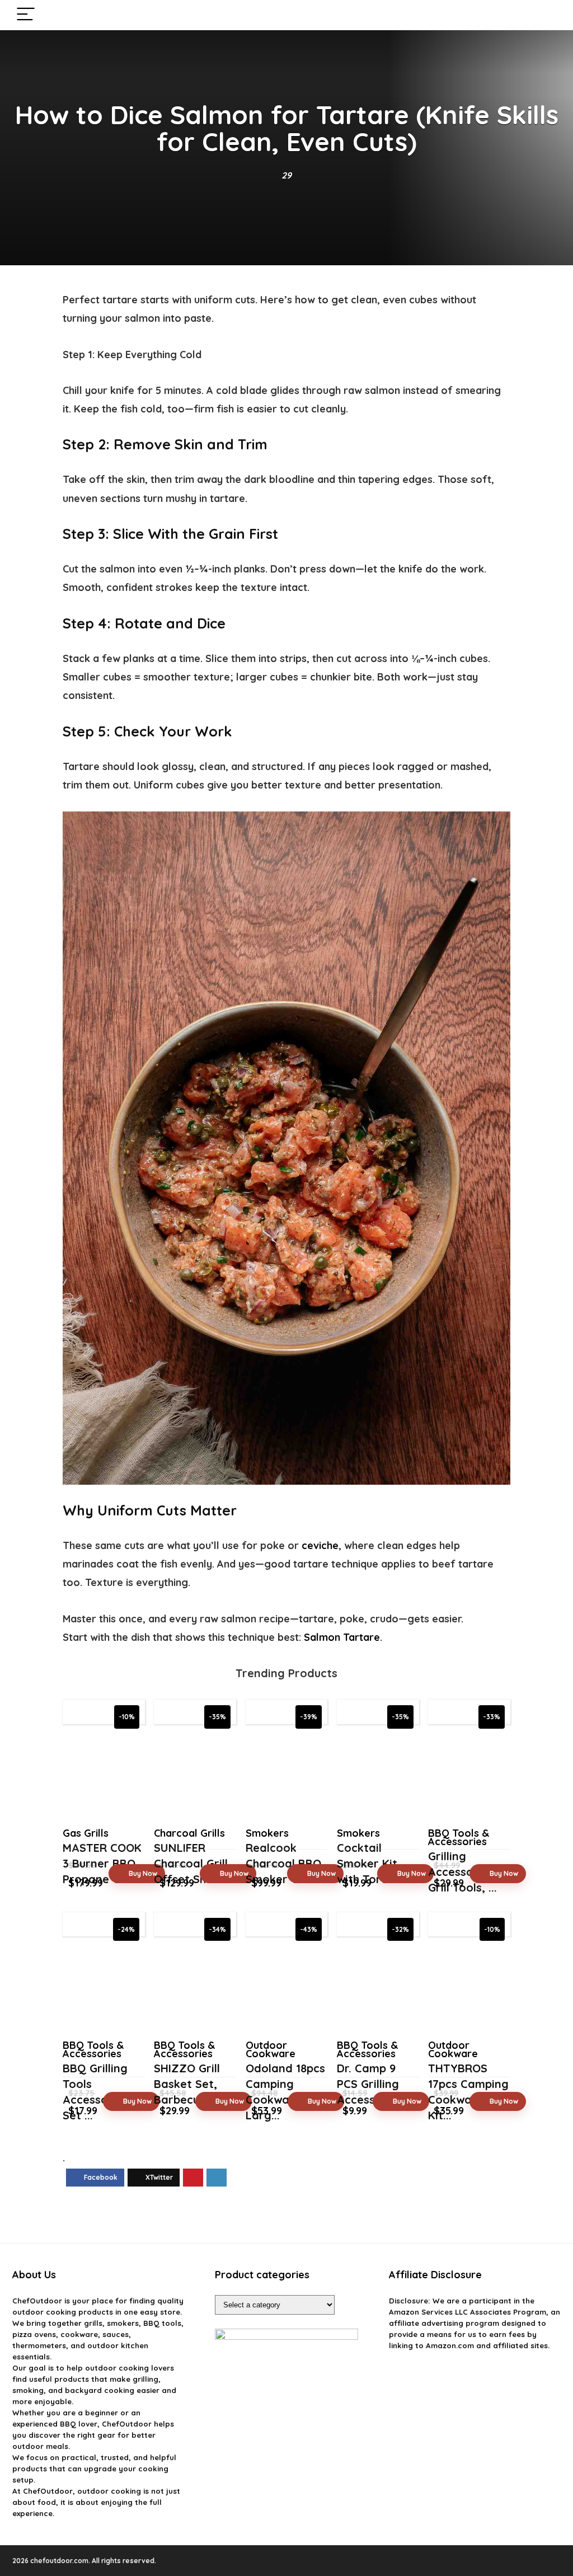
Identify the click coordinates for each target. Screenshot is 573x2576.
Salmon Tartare (342, 1637)
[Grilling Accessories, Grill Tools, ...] (469, 1779)
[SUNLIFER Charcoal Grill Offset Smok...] (195, 1779)
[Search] (543, 15)
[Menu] (26, 15)
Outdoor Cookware (271, 2049)
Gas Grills (86, 1833)
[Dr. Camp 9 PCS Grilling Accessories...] (378, 1991)
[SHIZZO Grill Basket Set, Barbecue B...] (195, 1991)
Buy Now (143, 1873)
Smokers (267, 1833)
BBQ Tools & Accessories (459, 1837)
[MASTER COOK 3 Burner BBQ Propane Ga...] (104, 1779)
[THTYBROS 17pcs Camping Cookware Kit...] (469, 1991)
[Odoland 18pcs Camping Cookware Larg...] (287, 1991)
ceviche (320, 1545)
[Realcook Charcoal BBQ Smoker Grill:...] (287, 1779)
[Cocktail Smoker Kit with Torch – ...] (378, 1779)
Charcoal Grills (189, 1833)
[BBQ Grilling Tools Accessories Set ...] (104, 1991)
